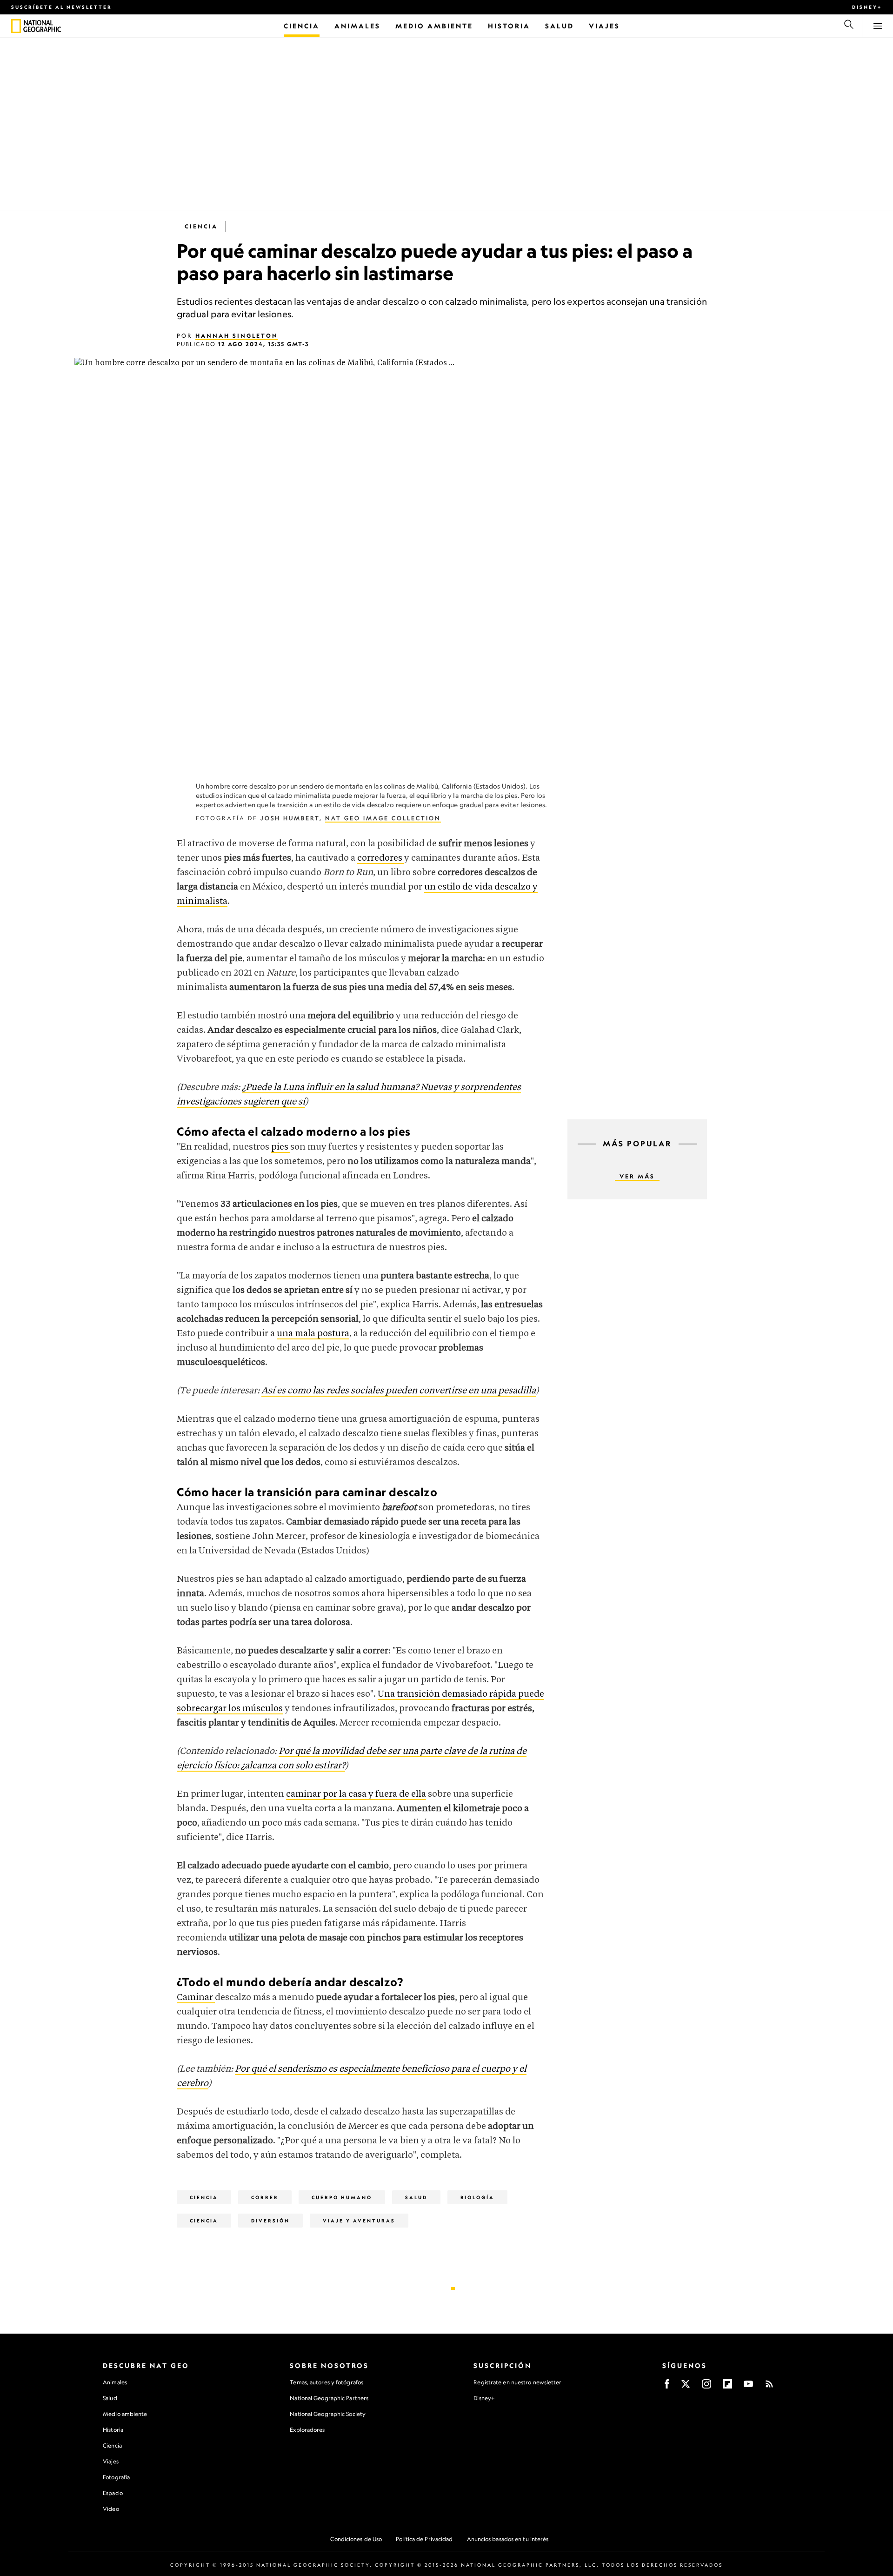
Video (111, 2509)
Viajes (111, 2461)
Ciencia (201, 226)
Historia (113, 2430)
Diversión (270, 2221)
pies (281, 1147)
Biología (477, 2197)
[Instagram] (706, 2387)
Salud (416, 2197)
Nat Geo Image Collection (383, 818)
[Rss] (769, 2387)
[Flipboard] (727, 2387)
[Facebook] (667, 2387)
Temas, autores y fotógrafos (327, 2382)
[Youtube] (748, 2387)
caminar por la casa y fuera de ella (356, 1794)
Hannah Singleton (237, 336)
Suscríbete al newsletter (62, 7)
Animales (115, 2382)
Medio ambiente (125, 2414)
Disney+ (867, 7)
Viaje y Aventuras (359, 2221)
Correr (265, 2197)
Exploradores (307, 2430)
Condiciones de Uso (356, 2539)
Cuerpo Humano (342, 2197)
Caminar (196, 1997)
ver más (637, 1176)
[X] (686, 2387)
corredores (381, 858)
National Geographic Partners (329, 2398)
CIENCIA (204, 2221)
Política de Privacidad (424, 2539)
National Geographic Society (328, 2414)
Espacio (113, 2493)
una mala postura (313, 1334)
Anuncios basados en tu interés (508, 2539)
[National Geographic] (16, 26)
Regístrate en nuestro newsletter (517, 2382)
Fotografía (116, 2477)
